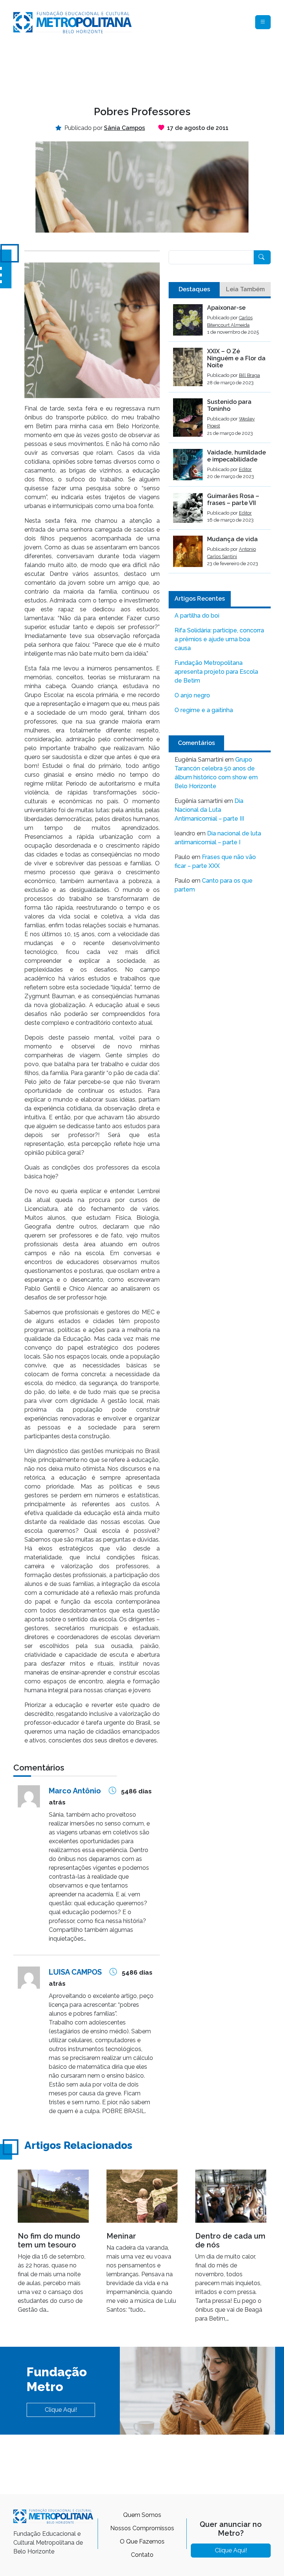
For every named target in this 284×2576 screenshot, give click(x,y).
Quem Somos (142, 2515)
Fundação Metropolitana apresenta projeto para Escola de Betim (216, 672)
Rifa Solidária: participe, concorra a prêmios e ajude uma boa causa (219, 639)
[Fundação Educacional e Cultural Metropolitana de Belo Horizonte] (72, 22)
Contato (142, 2555)
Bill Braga (249, 375)
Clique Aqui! (61, 2410)
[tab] (194, 289)
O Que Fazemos (142, 2541)
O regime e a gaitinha (204, 710)
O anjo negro (192, 695)
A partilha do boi (197, 616)
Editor (245, 469)
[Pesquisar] (262, 257)
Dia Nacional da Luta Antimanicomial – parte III (209, 810)
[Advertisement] (148, 69)
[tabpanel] (220, 439)
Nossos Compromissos (142, 2528)
